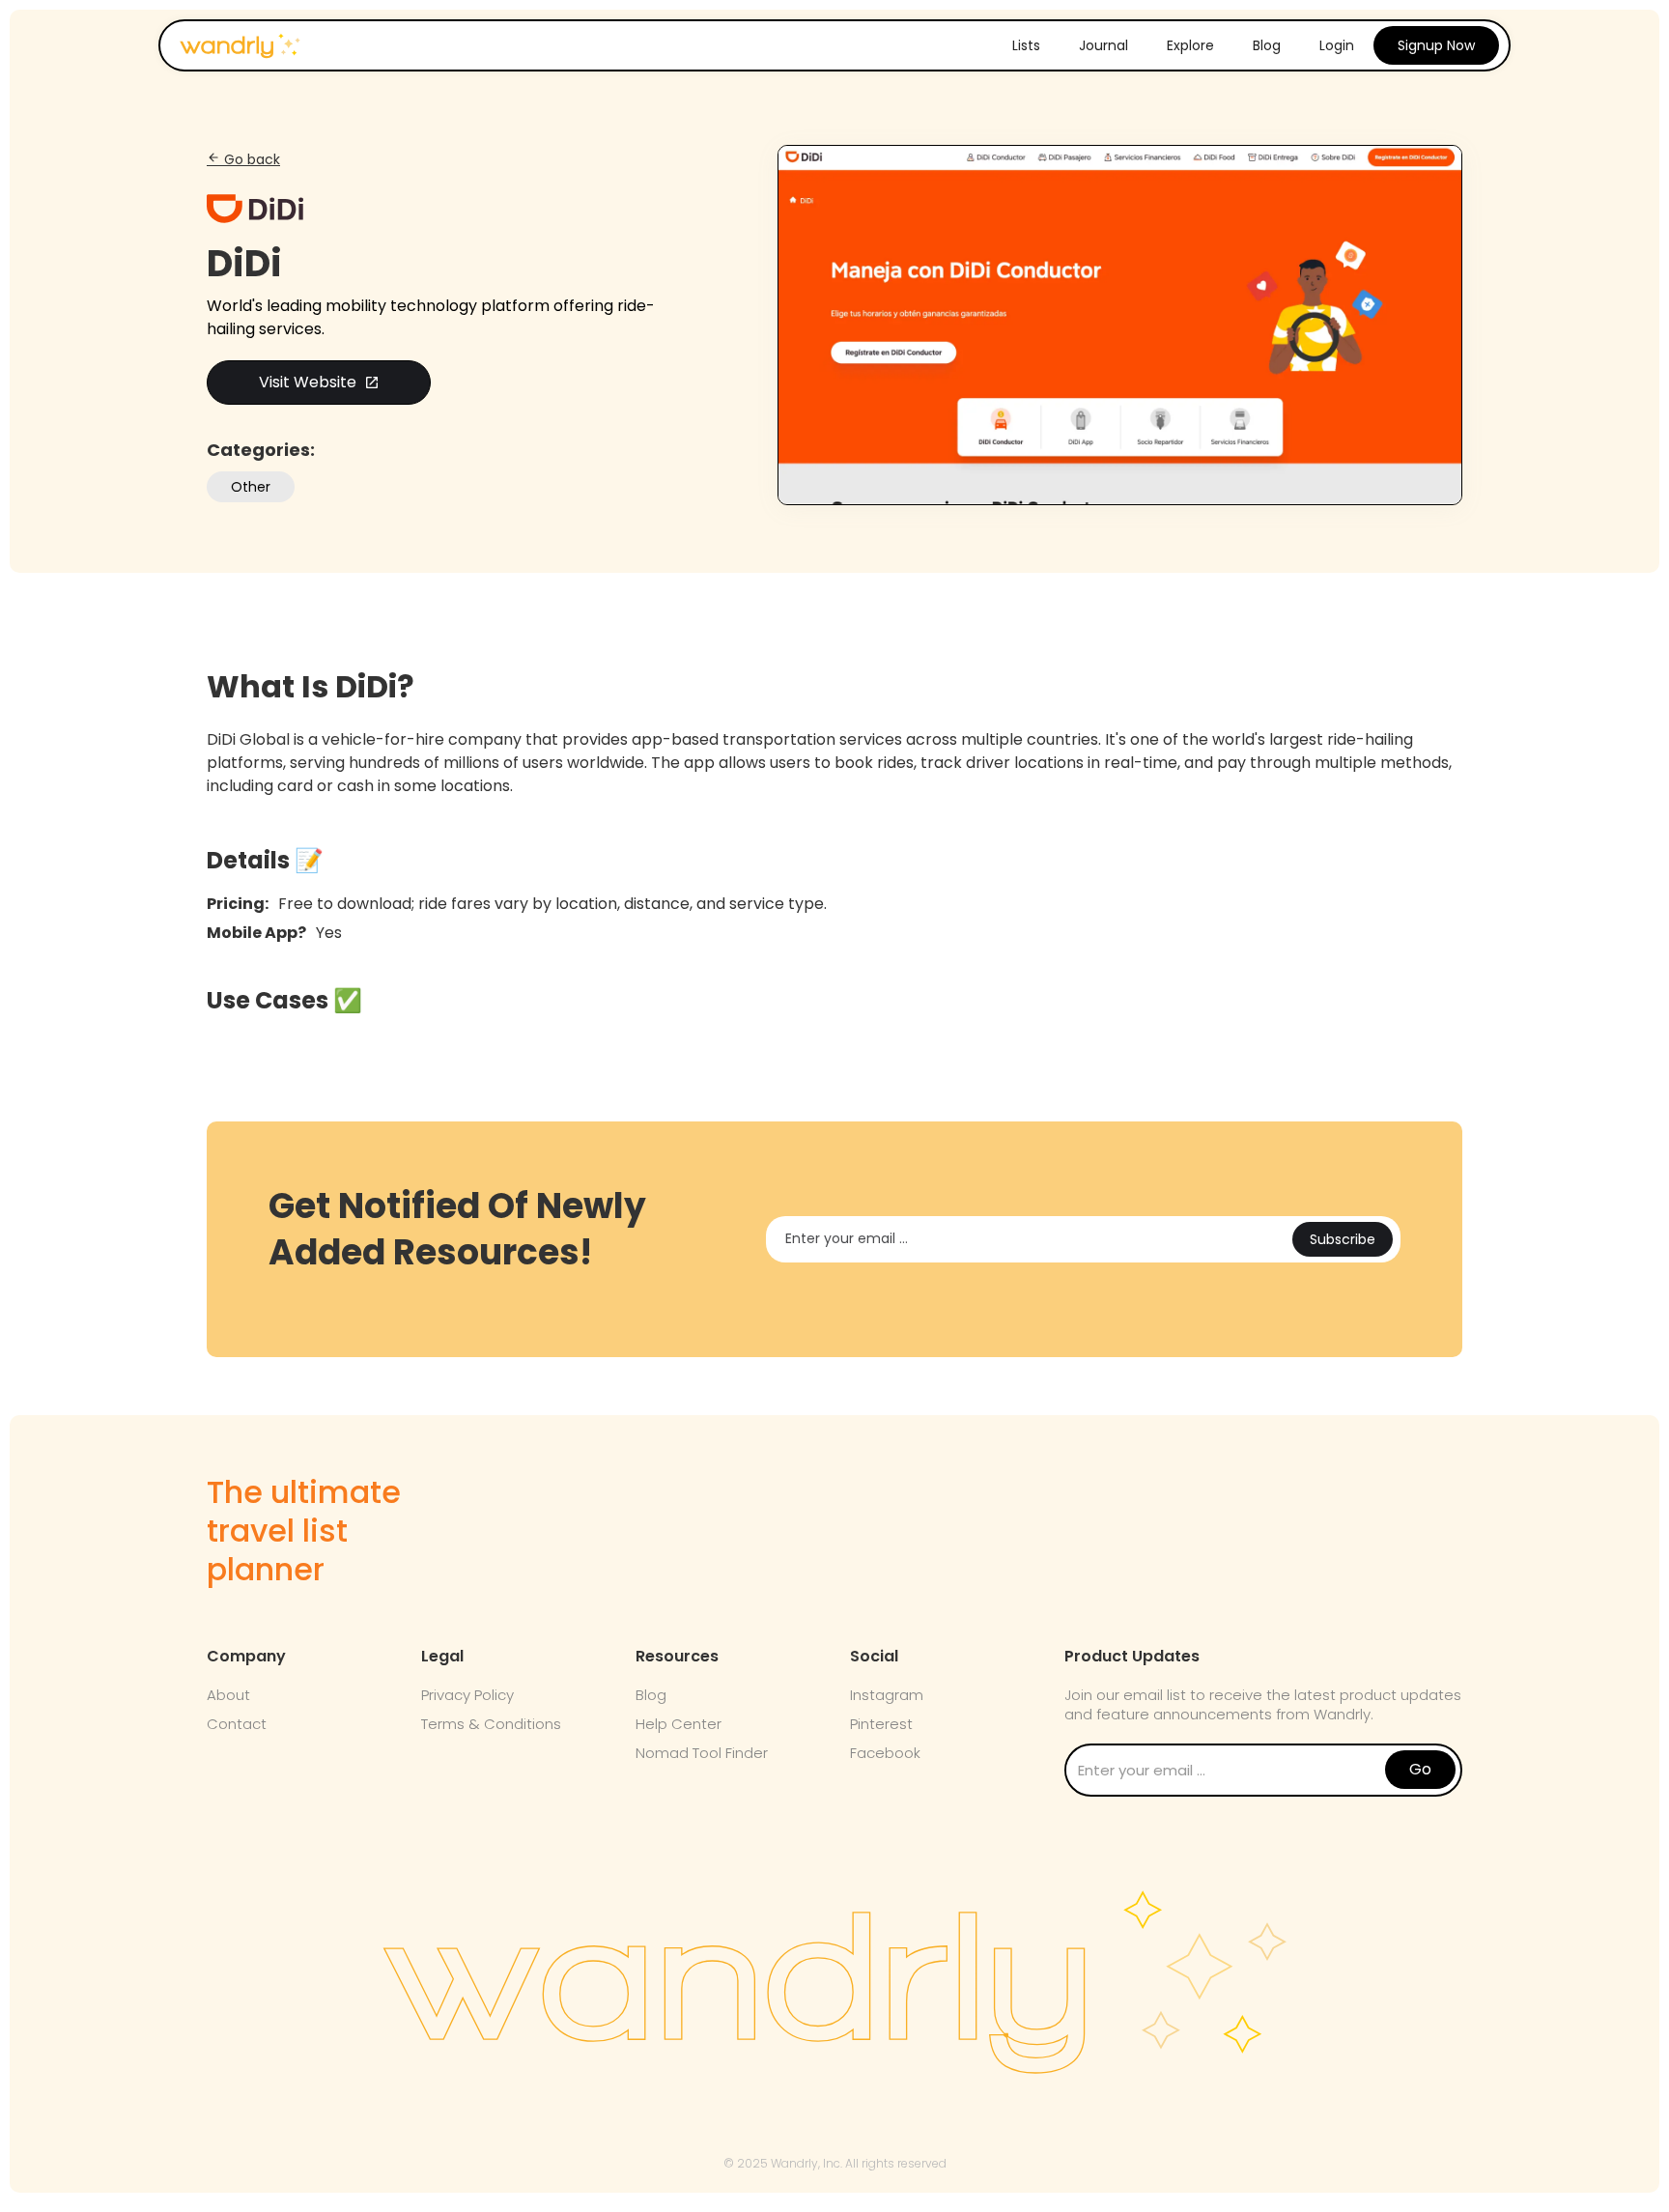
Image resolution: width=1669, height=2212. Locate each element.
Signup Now (1436, 45)
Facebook (885, 1753)
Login (1337, 45)
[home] (240, 40)
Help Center (679, 1724)
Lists (1026, 45)
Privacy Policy (467, 1695)
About (228, 1695)
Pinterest (881, 1724)
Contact (237, 1724)
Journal (1103, 45)
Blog (1267, 45)
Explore (1190, 45)
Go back (243, 159)
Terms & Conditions (491, 1724)
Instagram (887, 1695)
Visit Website (319, 382)
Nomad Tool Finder (702, 1753)
